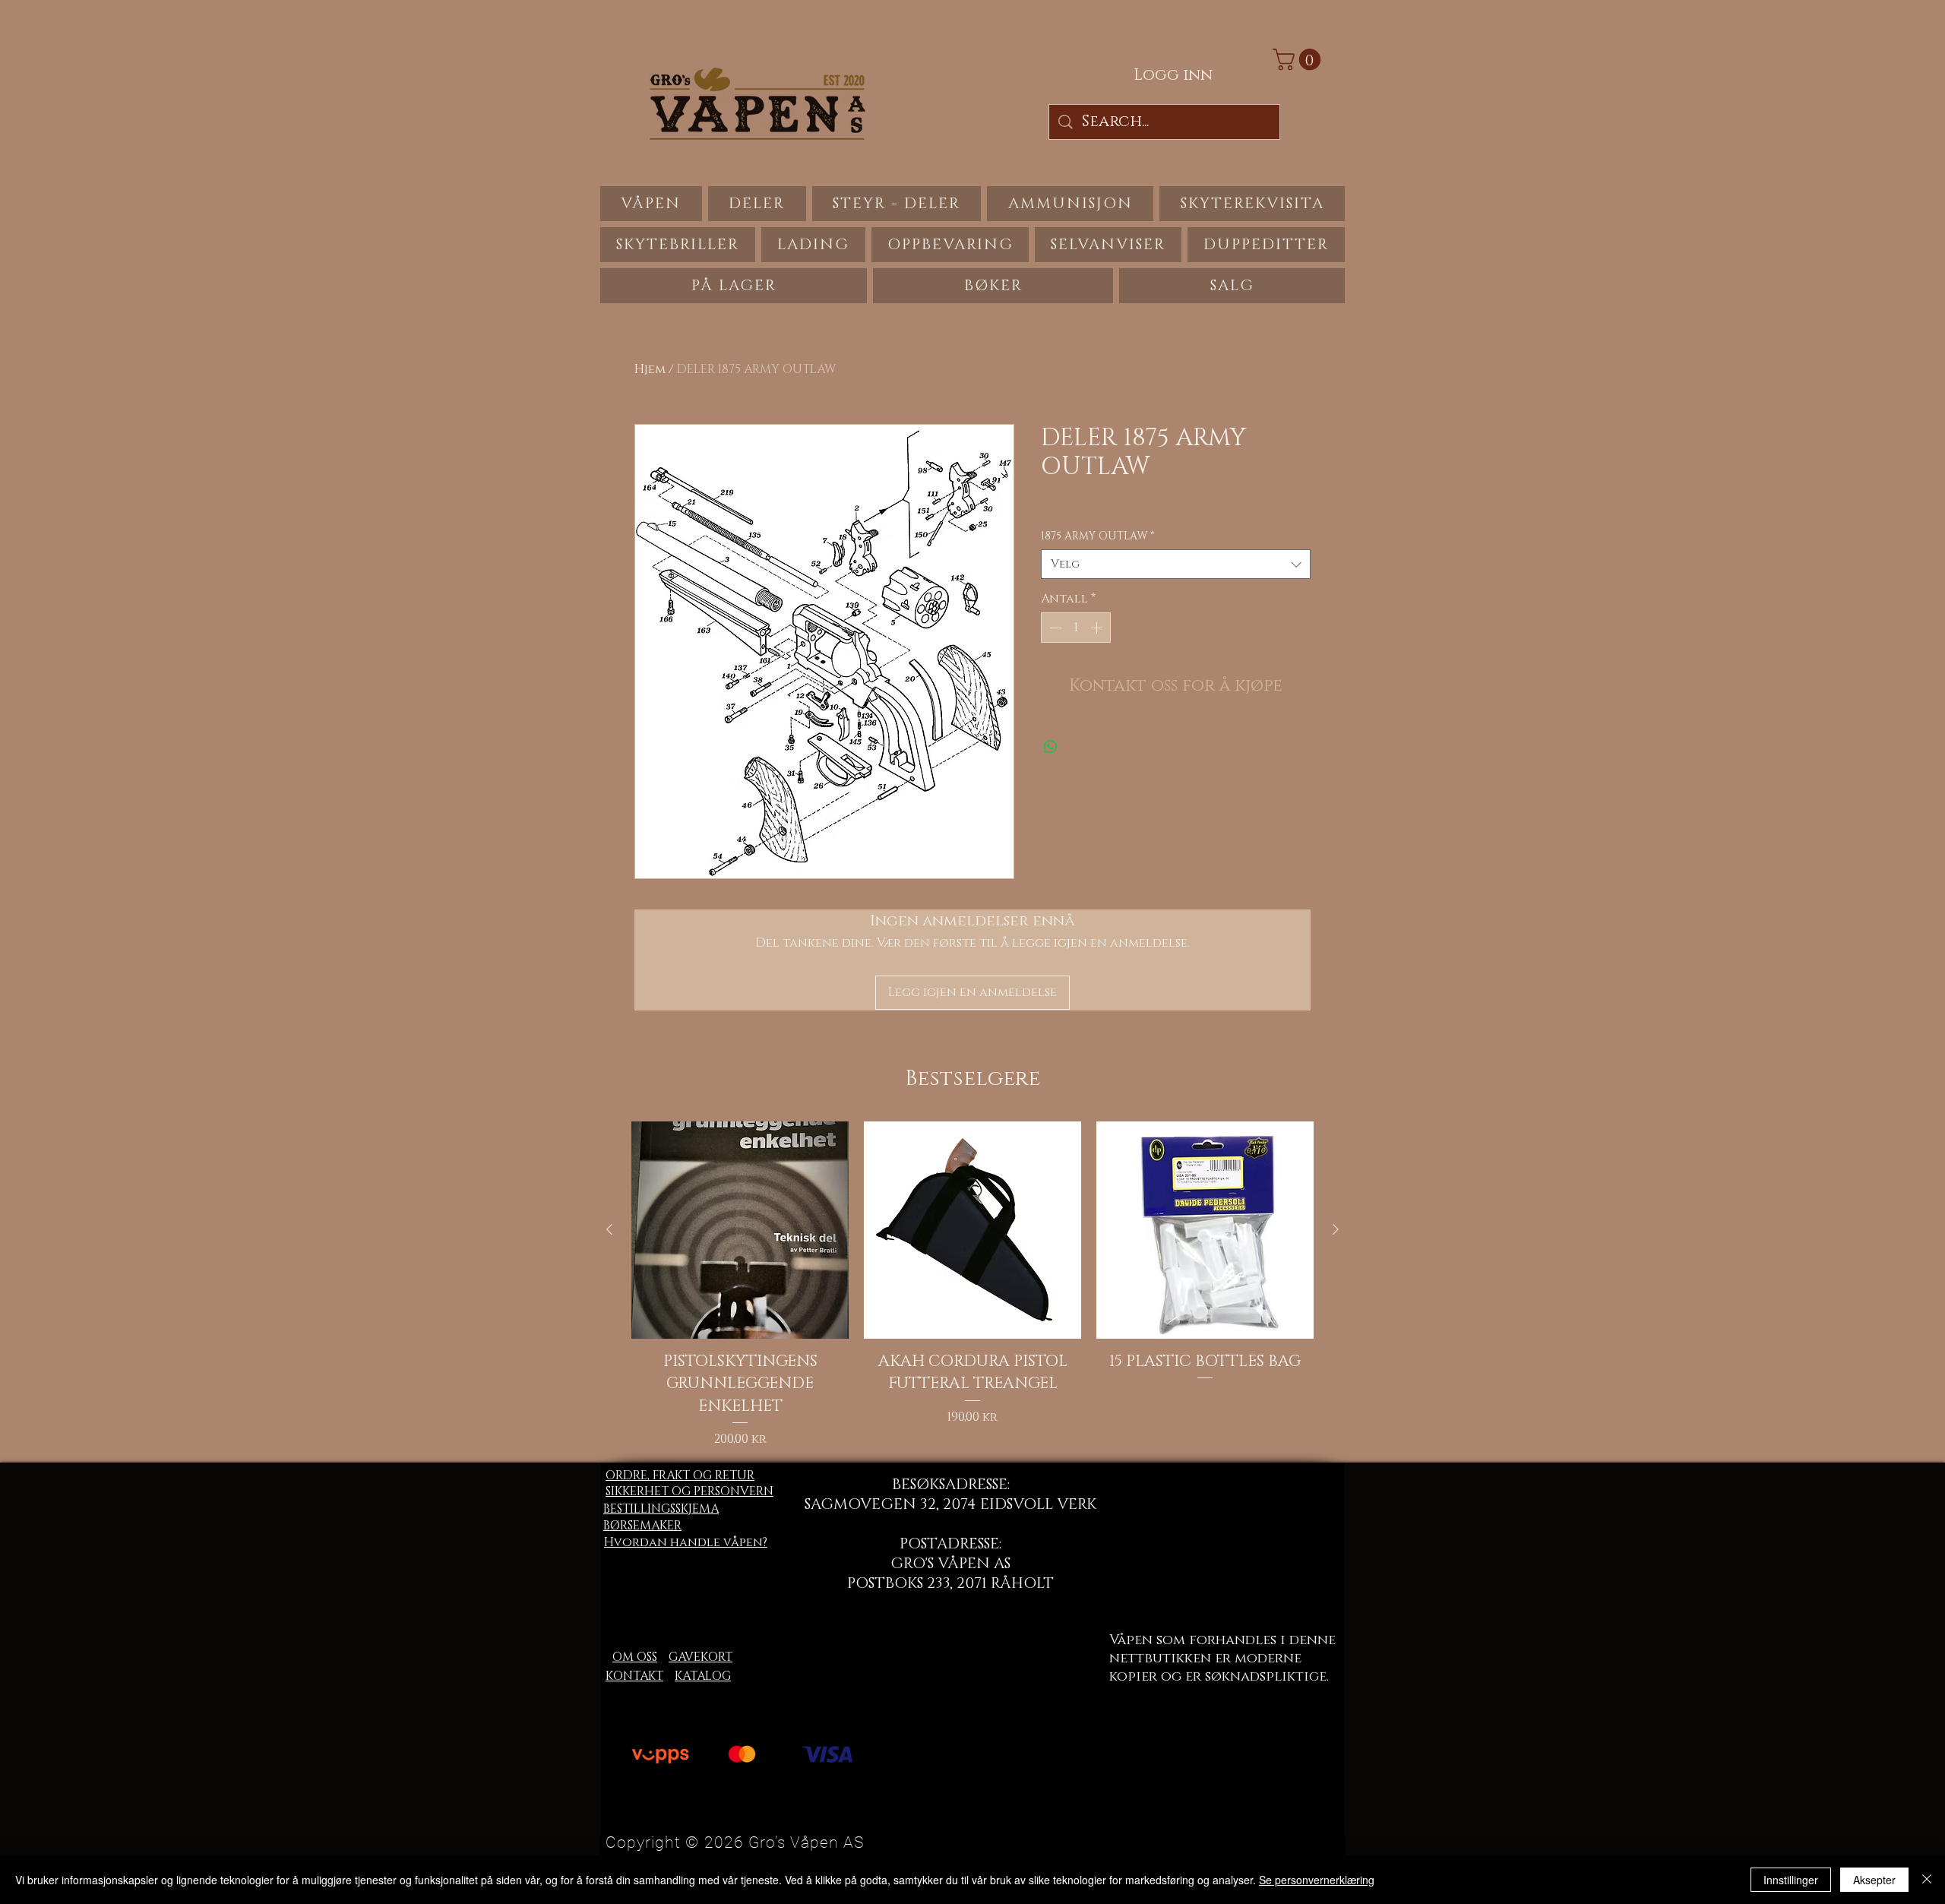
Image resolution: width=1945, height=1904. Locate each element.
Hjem (650, 369)
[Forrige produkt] (609, 1229)
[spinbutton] (1076, 628)
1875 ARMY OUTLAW (1097, 536)
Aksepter (1874, 1880)
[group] (972, 1285)
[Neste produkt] (1336, 1229)
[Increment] (1098, 628)
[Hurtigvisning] (740, 1230)
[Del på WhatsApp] (1051, 747)
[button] (1299, 60)
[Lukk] (1927, 1880)
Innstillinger (1791, 1880)
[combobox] (1176, 564)
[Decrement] (1054, 628)
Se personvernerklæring (1317, 1880)
